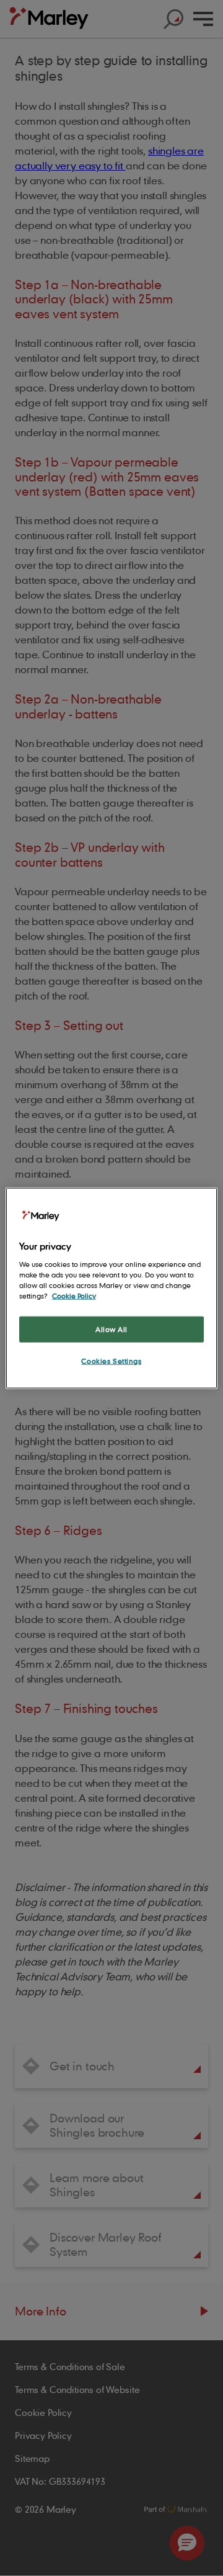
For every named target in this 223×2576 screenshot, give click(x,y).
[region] (111, 1288)
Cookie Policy (74, 1295)
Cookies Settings (111, 1360)
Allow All (111, 1329)
